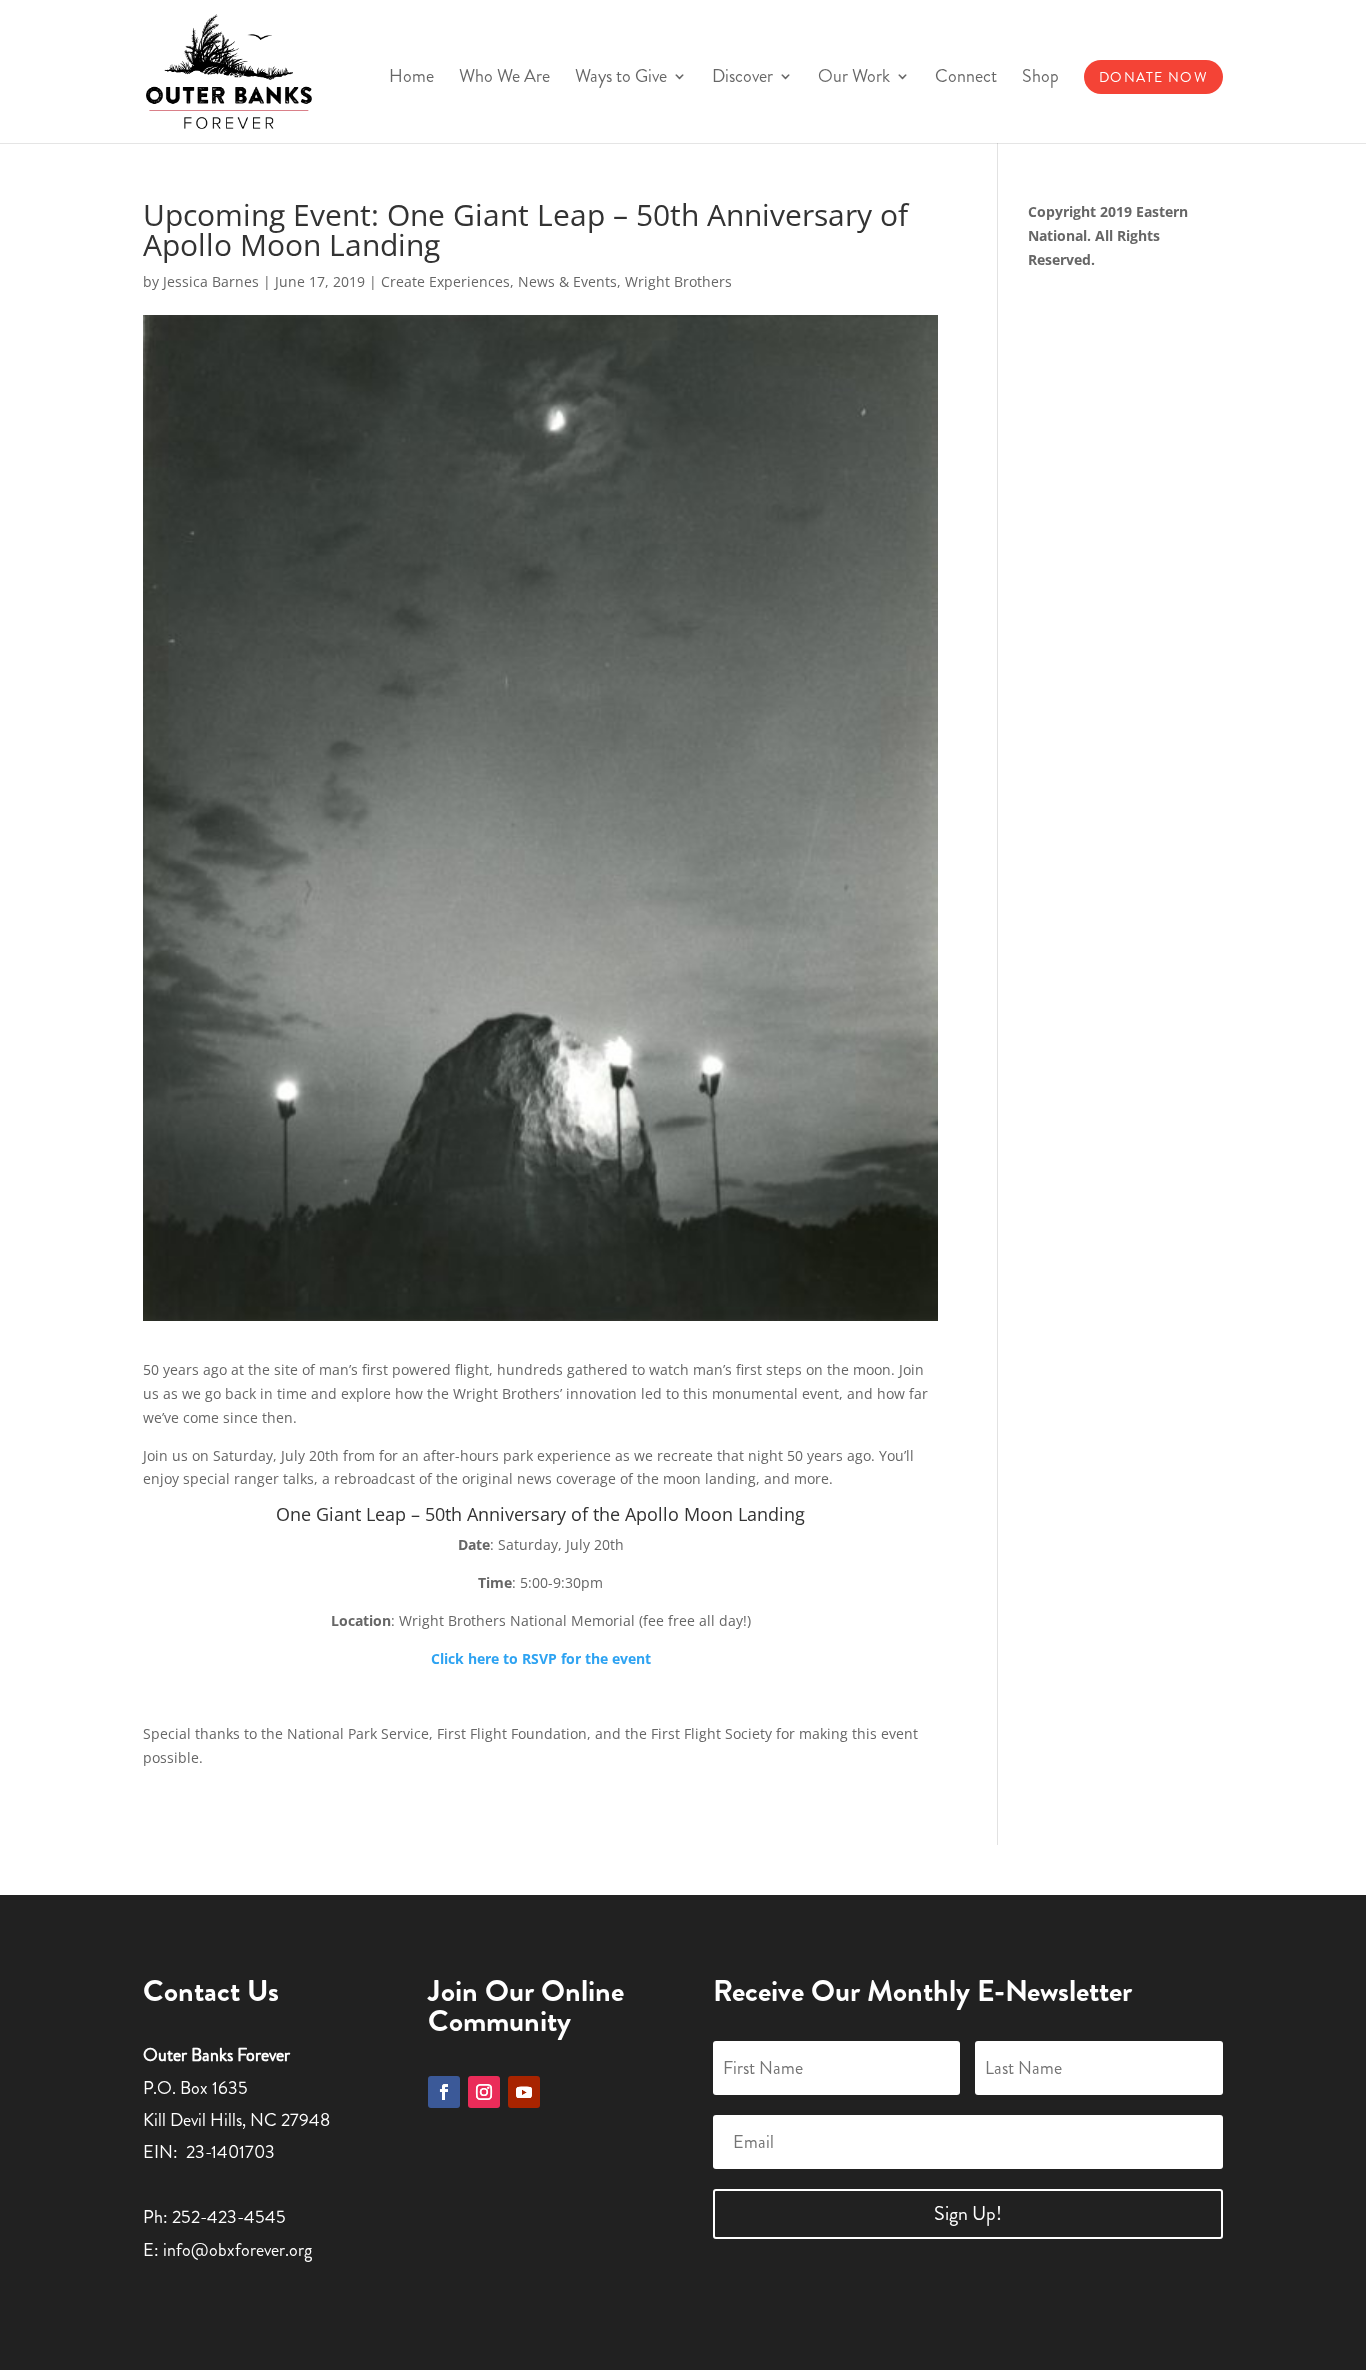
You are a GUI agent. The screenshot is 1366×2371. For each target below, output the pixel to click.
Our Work (854, 79)
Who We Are (504, 79)
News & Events (567, 281)
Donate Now (1153, 77)
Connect (966, 79)
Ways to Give (621, 79)
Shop (1040, 79)
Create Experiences (445, 281)
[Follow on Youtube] (524, 2092)
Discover (742, 79)
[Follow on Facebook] (444, 2092)
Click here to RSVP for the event (541, 1658)
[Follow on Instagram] (484, 2092)
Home (411, 79)
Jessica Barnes (211, 281)
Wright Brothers (678, 281)
